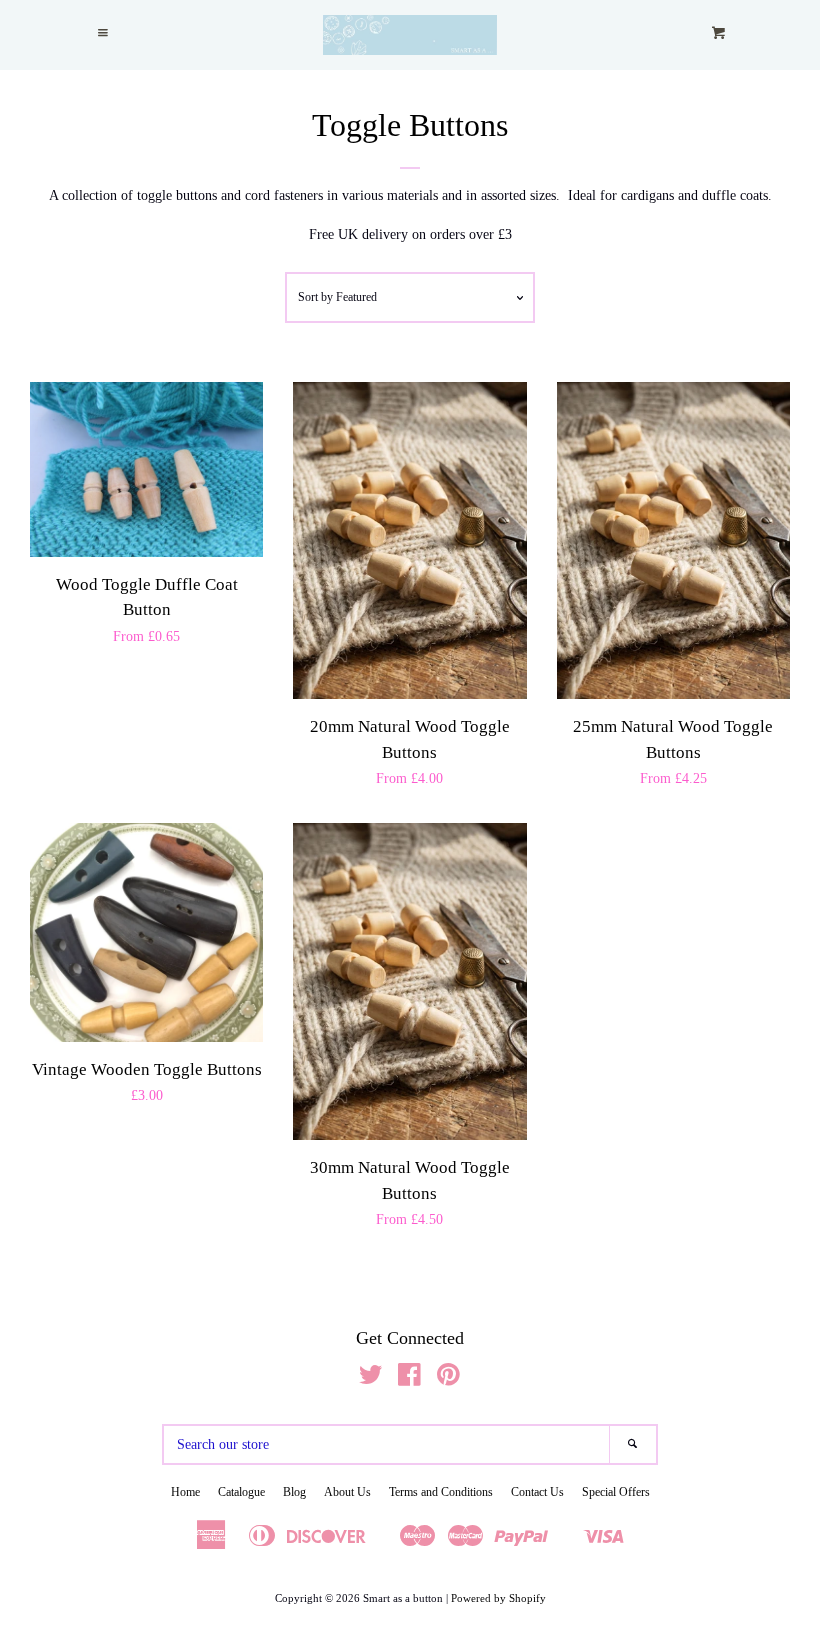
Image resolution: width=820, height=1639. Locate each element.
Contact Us (537, 1492)
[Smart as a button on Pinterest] (448, 1379)
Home (185, 1492)
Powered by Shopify (498, 1598)
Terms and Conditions (441, 1492)
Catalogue (241, 1492)
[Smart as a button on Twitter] (371, 1379)
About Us (347, 1492)
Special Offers (616, 1492)
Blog (294, 1492)
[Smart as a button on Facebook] (409, 1379)
